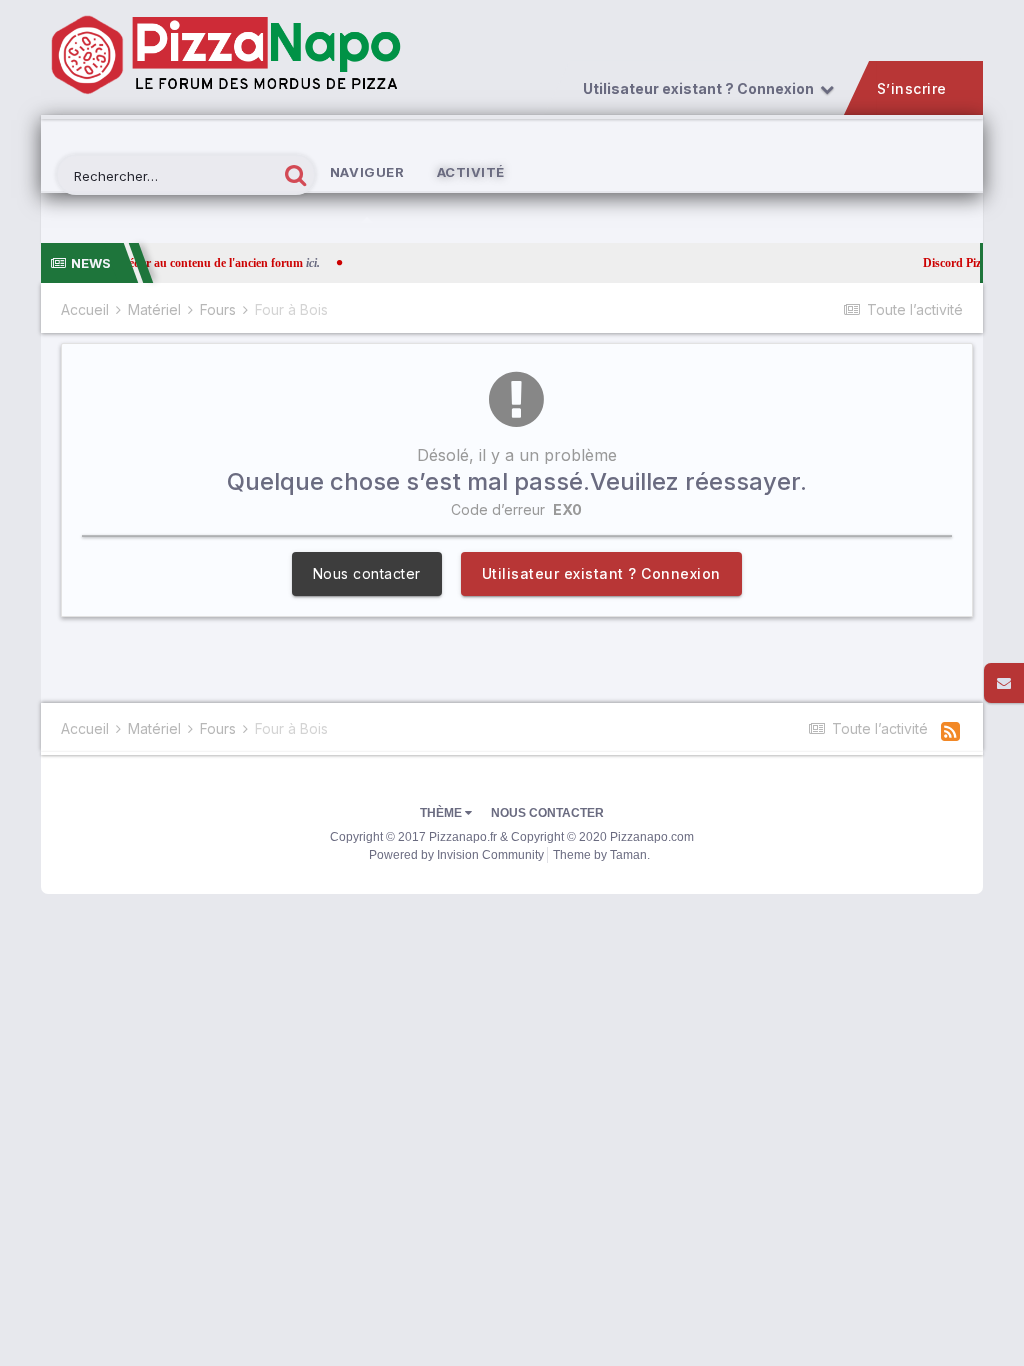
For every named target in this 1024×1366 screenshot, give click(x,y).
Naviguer (367, 172)
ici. (275, 263)
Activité (471, 172)
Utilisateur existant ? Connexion (701, 89)
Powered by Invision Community (456, 855)
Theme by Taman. (601, 855)
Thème (442, 813)
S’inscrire (912, 89)
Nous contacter (367, 573)
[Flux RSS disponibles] (950, 732)
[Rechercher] (295, 174)
